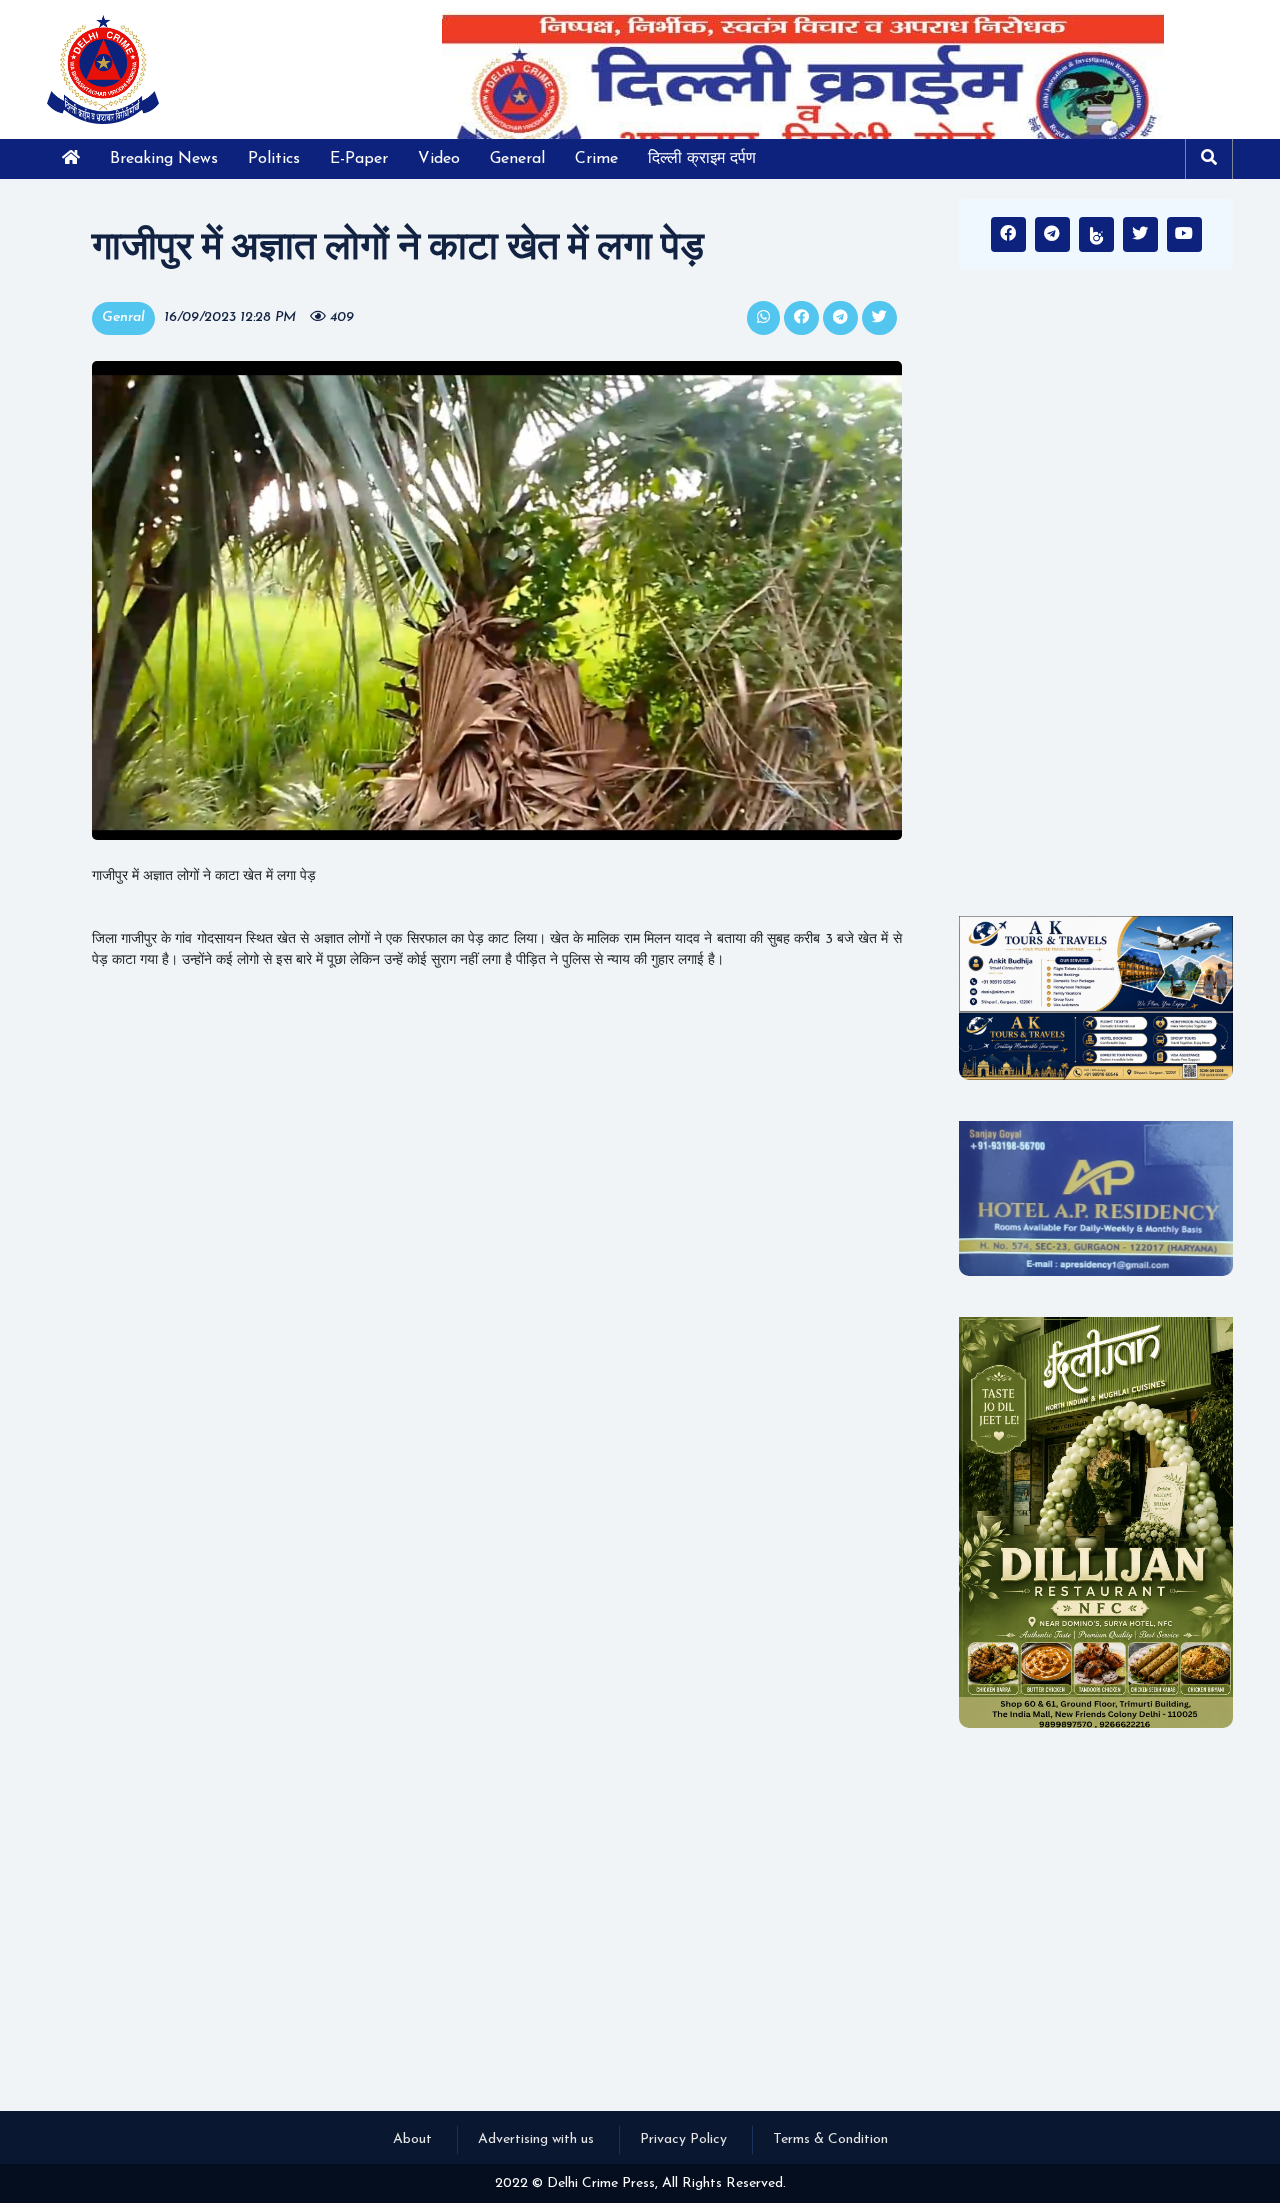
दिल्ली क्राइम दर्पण (702, 159)
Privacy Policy (683, 2139)
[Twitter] (1140, 234)
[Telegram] (1052, 234)
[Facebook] (1008, 234)
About (412, 2139)
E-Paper (359, 159)
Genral (123, 317)
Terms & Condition (830, 2139)
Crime (596, 159)
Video (439, 159)
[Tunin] (1096, 234)
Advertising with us (536, 2139)
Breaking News (164, 159)
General (517, 159)
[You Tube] (1184, 234)
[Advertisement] (1096, 600)
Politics (274, 159)
